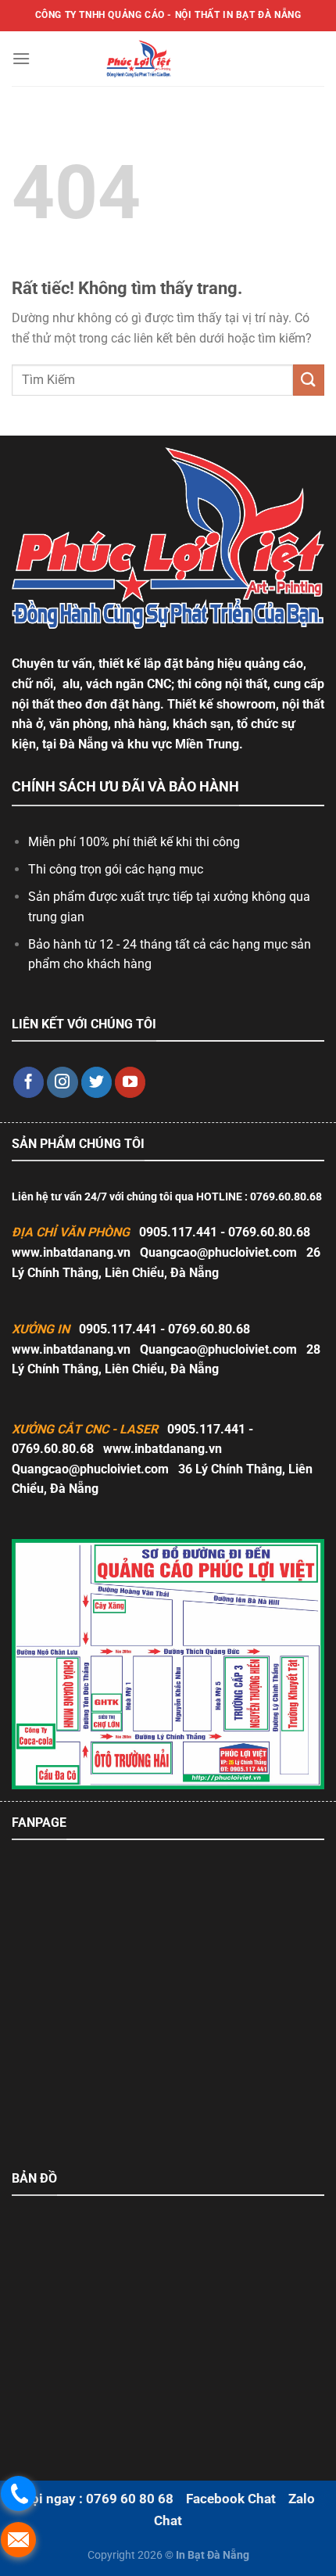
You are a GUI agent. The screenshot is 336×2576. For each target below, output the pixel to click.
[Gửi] (309, 380)
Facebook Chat (231, 2499)
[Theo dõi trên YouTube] (130, 1082)
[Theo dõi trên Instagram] (63, 1082)
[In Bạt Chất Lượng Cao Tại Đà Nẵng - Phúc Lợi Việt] (139, 59)
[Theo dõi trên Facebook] (29, 1082)
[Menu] (21, 58)
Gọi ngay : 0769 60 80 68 (98, 2499)
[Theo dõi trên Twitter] (97, 1082)
